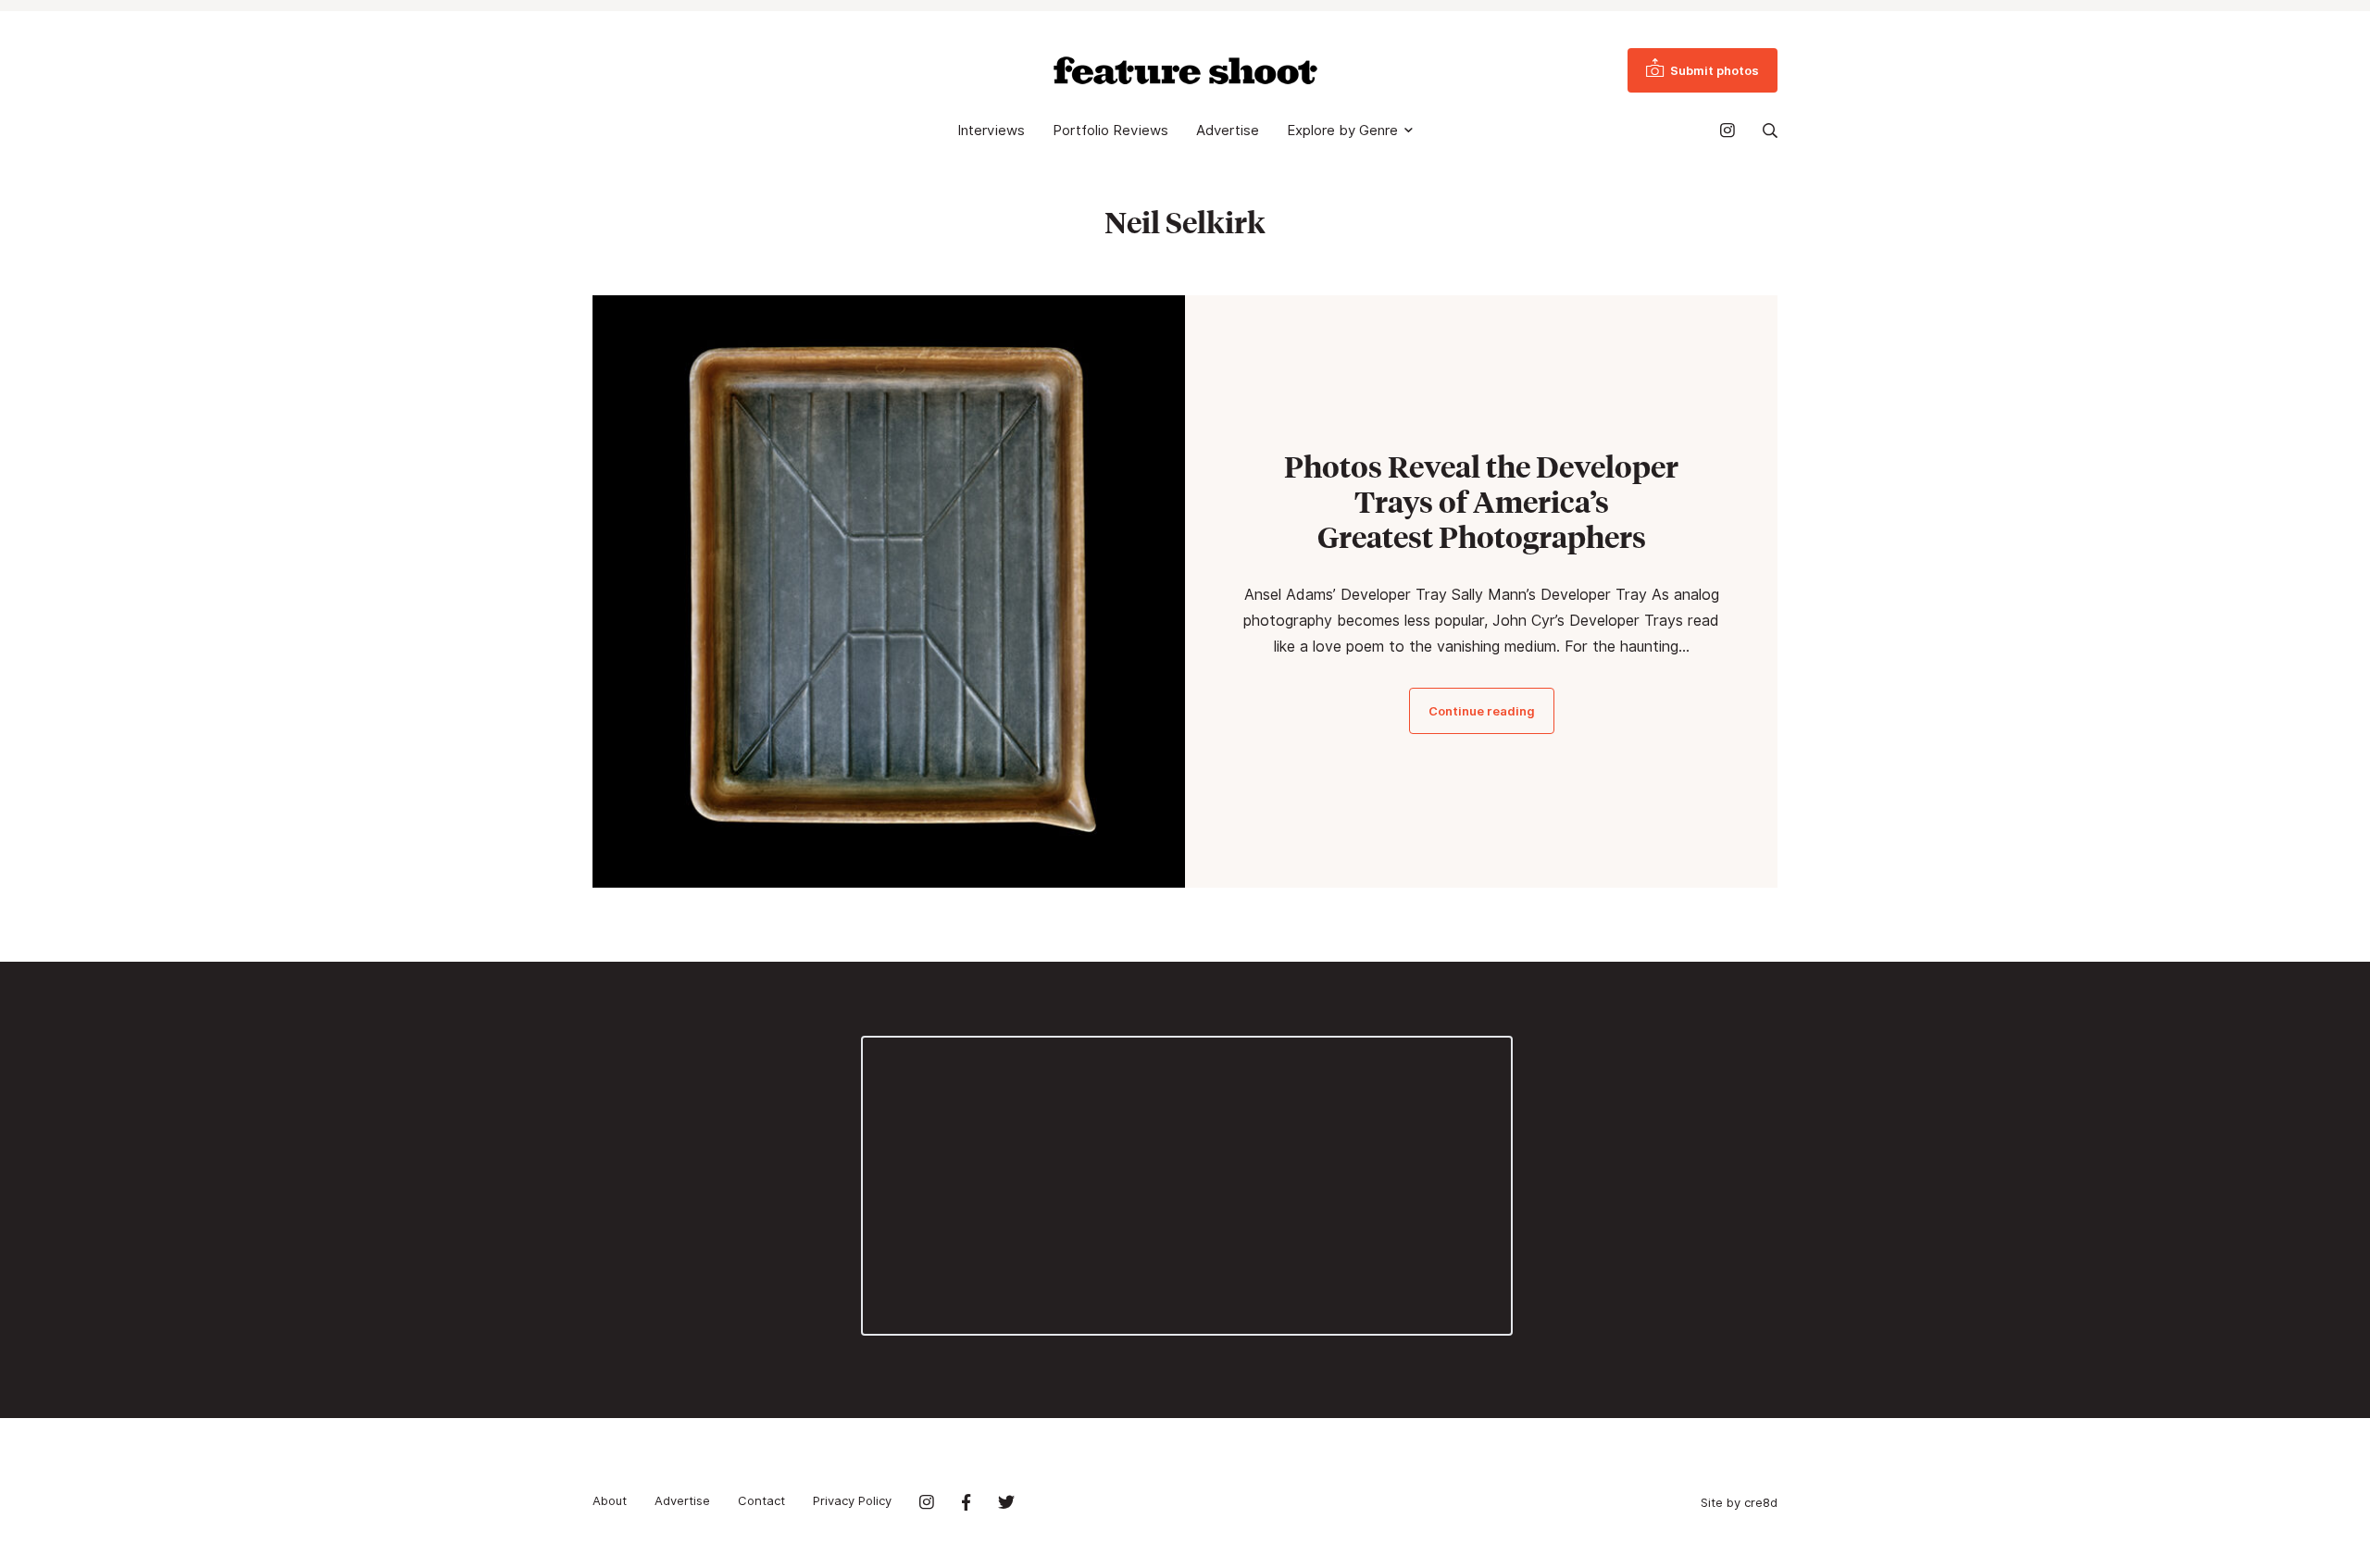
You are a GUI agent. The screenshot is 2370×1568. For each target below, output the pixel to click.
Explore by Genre (1342, 131)
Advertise (1228, 131)
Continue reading (1482, 711)
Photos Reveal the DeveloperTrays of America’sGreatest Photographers (1481, 502)
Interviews (991, 131)
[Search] (1770, 131)
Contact (761, 1500)
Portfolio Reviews (1110, 131)
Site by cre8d (1739, 1502)
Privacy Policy (852, 1500)
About (610, 1500)
